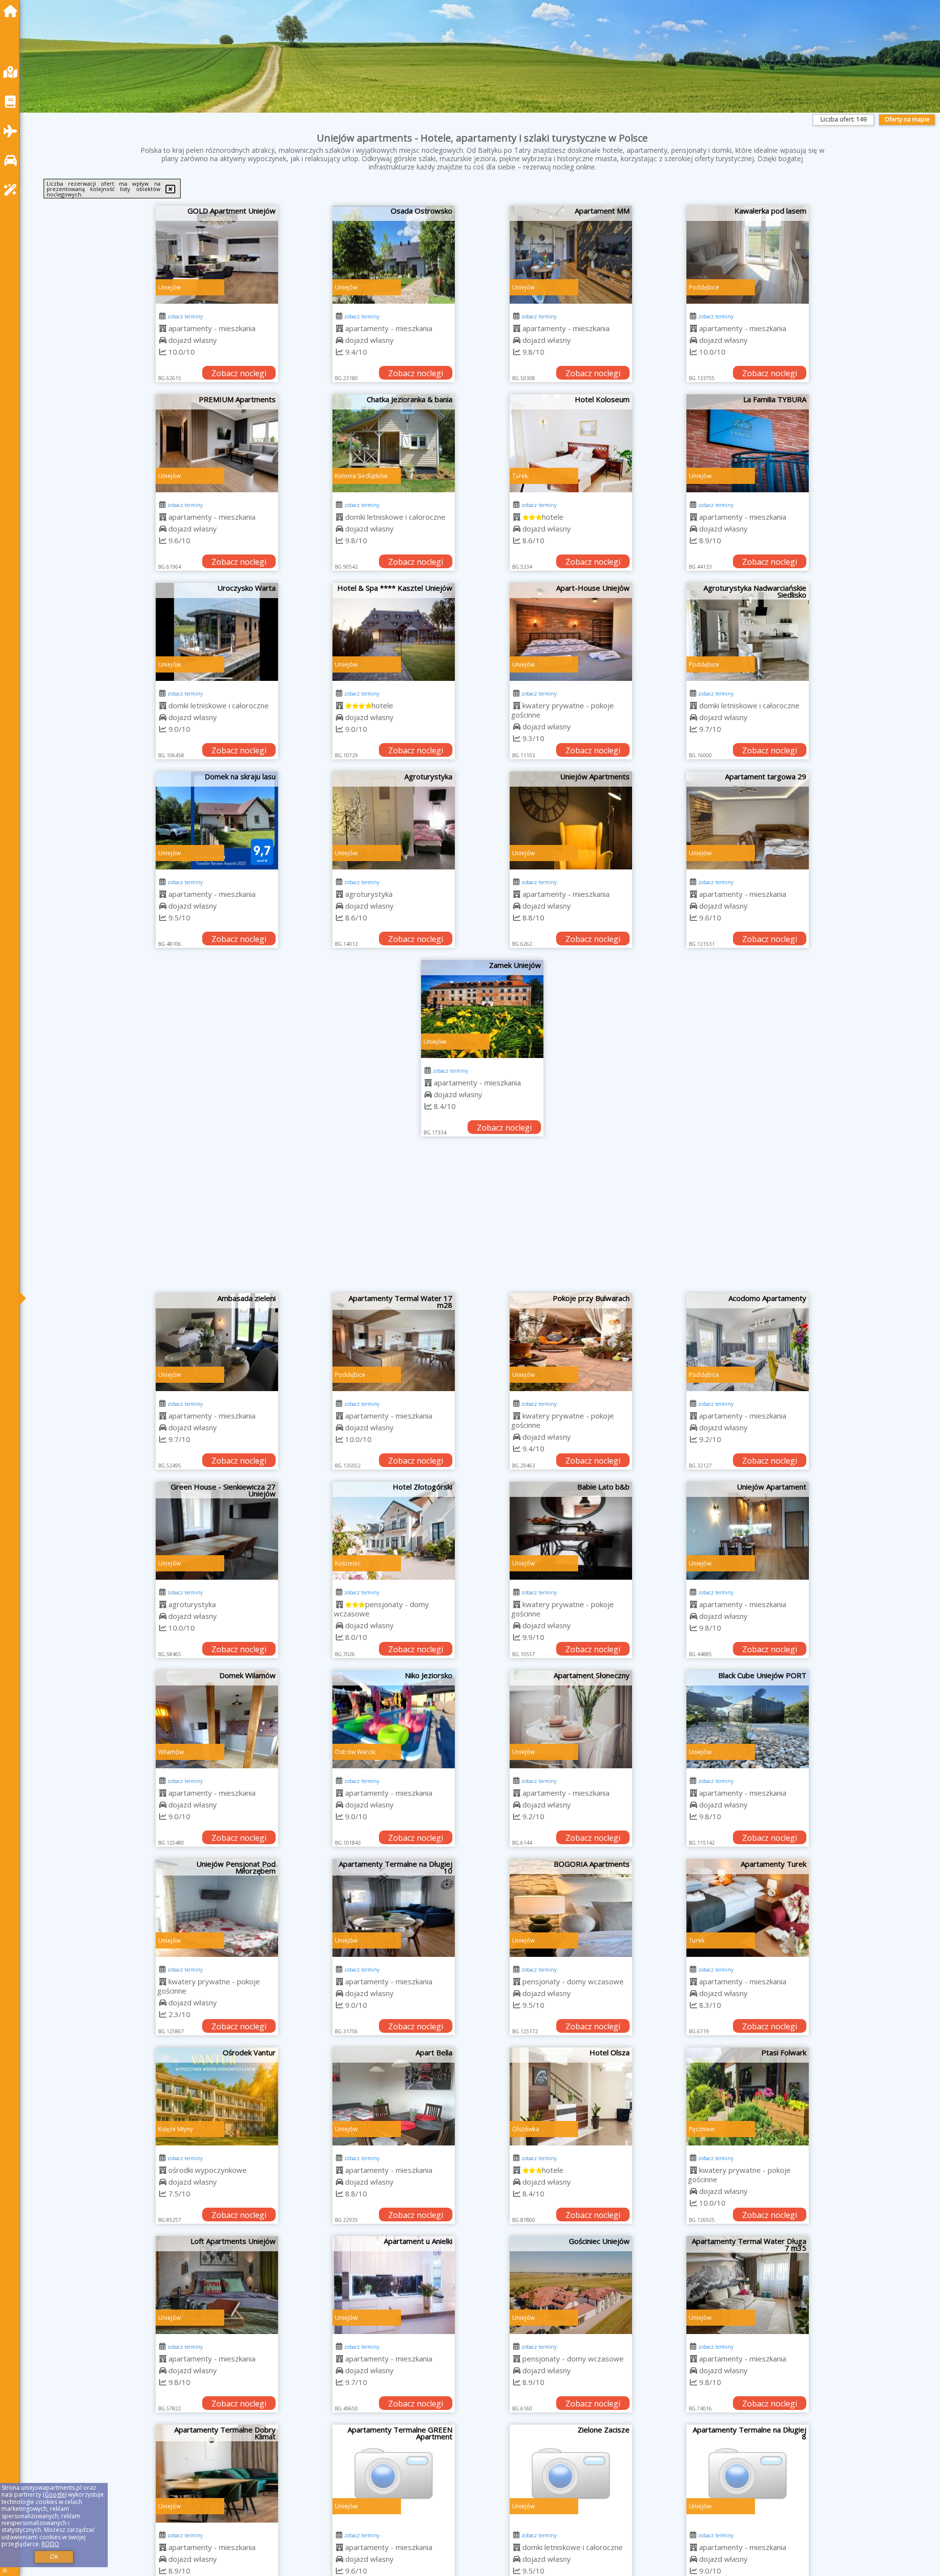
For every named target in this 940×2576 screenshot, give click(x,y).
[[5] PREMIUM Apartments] (217, 443)
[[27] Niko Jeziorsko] (394, 1719)
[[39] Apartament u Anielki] (394, 2285)
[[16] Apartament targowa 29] (748, 820)
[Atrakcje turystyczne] (13, 190)
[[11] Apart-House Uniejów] (571, 632)
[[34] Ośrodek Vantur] (217, 2096)
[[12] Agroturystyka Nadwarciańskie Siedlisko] (748, 632)
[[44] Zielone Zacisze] (571, 2474)
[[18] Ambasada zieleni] (217, 1342)
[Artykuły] (13, 102)
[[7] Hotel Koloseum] (571, 443)
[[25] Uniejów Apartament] (748, 1531)
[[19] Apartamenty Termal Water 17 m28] (394, 1342)
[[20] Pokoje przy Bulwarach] (571, 1342)
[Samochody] (13, 160)
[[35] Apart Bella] (394, 2096)
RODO (50, 2544)
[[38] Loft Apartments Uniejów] (217, 2285)
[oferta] (163, 328)
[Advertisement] (482, 1220)
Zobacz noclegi (239, 373)
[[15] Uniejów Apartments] (571, 820)
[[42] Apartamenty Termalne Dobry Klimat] (217, 2474)
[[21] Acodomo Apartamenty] (748, 1342)
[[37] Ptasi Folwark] (748, 2096)
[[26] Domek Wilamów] (217, 1719)
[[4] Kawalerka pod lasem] (748, 255)
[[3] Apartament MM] (571, 255)
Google (55, 2494)
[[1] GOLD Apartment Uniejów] (217, 255)
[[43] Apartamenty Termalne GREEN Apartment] (394, 2474)
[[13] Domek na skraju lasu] (217, 820)
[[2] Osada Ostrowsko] (394, 255)
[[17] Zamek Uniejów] (482, 1009)
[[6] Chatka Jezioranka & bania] (394, 443)
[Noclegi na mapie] (13, 72)
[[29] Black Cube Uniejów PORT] (748, 1719)
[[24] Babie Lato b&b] (571, 1531)
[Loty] (13, 131)
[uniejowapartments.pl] (13, 11)
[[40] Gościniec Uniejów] (571, 2285)
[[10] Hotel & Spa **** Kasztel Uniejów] (394, 632)
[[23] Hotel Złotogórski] (394, 1531)
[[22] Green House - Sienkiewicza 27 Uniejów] (217, 1531)
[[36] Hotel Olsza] (571, 2096)
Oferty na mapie (907, 119)
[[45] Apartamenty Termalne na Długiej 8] (748, 2474)
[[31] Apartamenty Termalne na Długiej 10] (394, 1908)
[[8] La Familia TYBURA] (748, 443)
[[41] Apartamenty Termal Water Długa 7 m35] (748, 2285)
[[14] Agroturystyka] (394, 820)
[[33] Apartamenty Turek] (748, 1908)
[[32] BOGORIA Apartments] (571, 1908)
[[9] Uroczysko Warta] (217, 632)
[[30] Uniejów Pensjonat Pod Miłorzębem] (217, 1908)
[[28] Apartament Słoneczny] (571, 1719)
